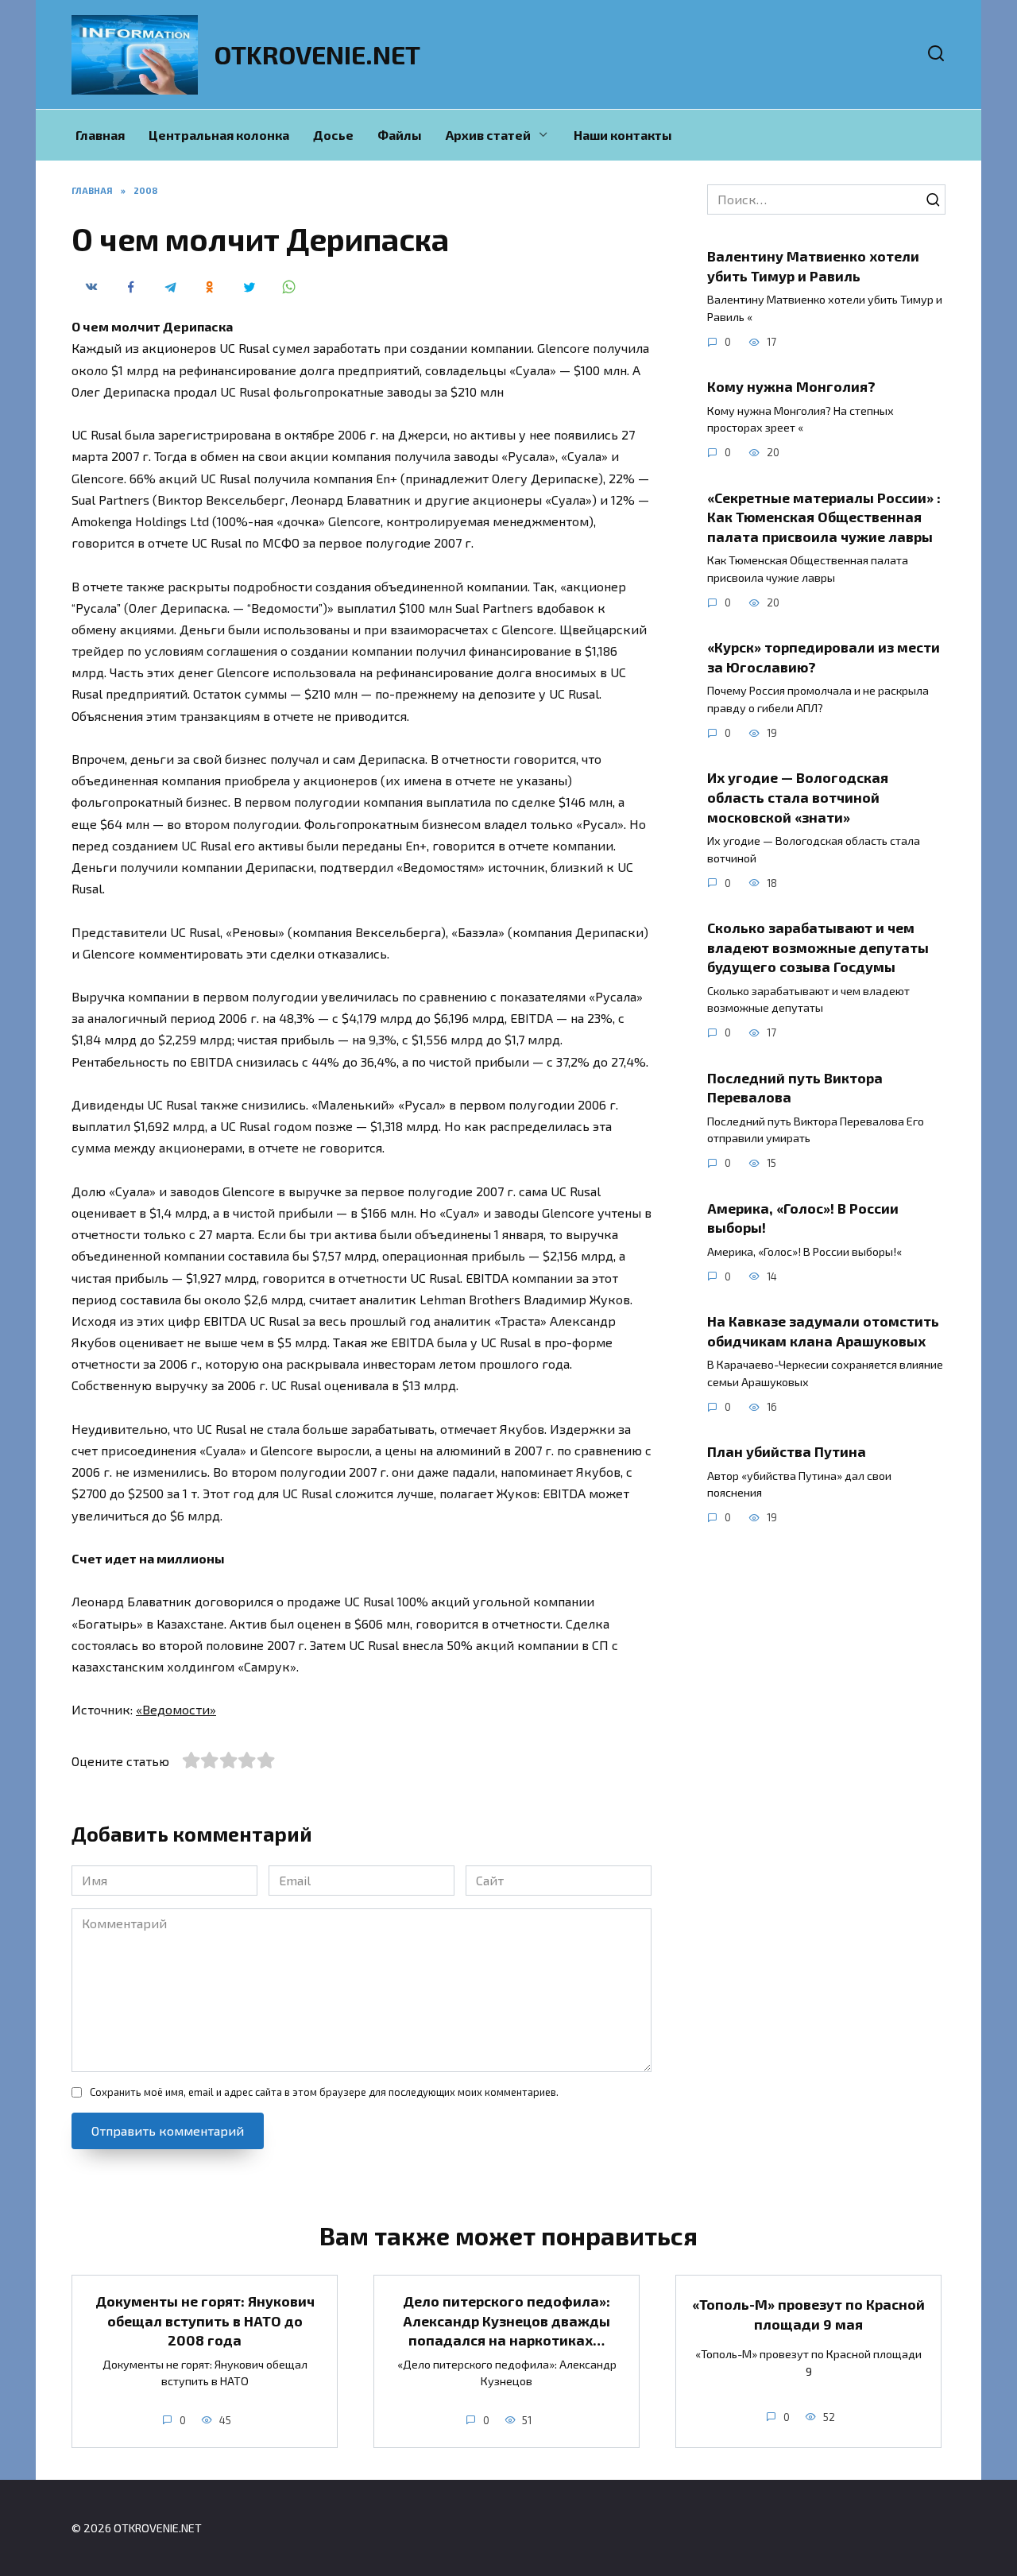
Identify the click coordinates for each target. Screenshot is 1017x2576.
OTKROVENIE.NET (317, 54)
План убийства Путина (787, 1451)
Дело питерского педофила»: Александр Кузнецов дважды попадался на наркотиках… (507, 2320)
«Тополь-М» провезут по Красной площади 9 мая (808, 2314)
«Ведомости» (176, 1709)
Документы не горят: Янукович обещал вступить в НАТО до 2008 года (205, 2320)
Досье (333, 135)
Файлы (400, 135)
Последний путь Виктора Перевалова (795, 1087)
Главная (100, 135)
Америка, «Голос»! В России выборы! (803, 1217)
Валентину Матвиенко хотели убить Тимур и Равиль (813, 266)
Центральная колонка (219, 135)
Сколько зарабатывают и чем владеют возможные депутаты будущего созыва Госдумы (818, 947)
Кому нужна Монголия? (791, 386)
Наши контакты (623, 135)
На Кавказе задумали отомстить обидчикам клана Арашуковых (823, 1331)
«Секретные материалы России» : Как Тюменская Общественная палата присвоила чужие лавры (824, 516)
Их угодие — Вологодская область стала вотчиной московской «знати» (798, 797)
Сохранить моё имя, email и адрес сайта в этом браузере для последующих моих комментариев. (324, 2092)
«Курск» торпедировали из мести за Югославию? (824, 657)
